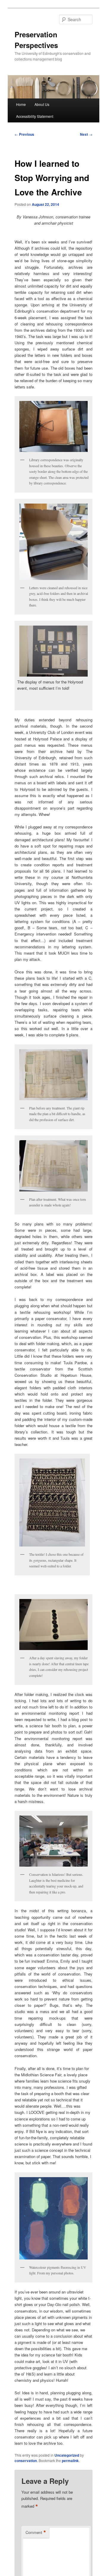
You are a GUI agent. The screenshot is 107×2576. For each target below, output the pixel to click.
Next (86, 134)
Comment (36, 2532)
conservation (26, 2461)
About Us (42, 104)
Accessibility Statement (35, 116)
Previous (24, 134)
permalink (70, 2461)
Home (21, 104)
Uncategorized (67, 2455)
